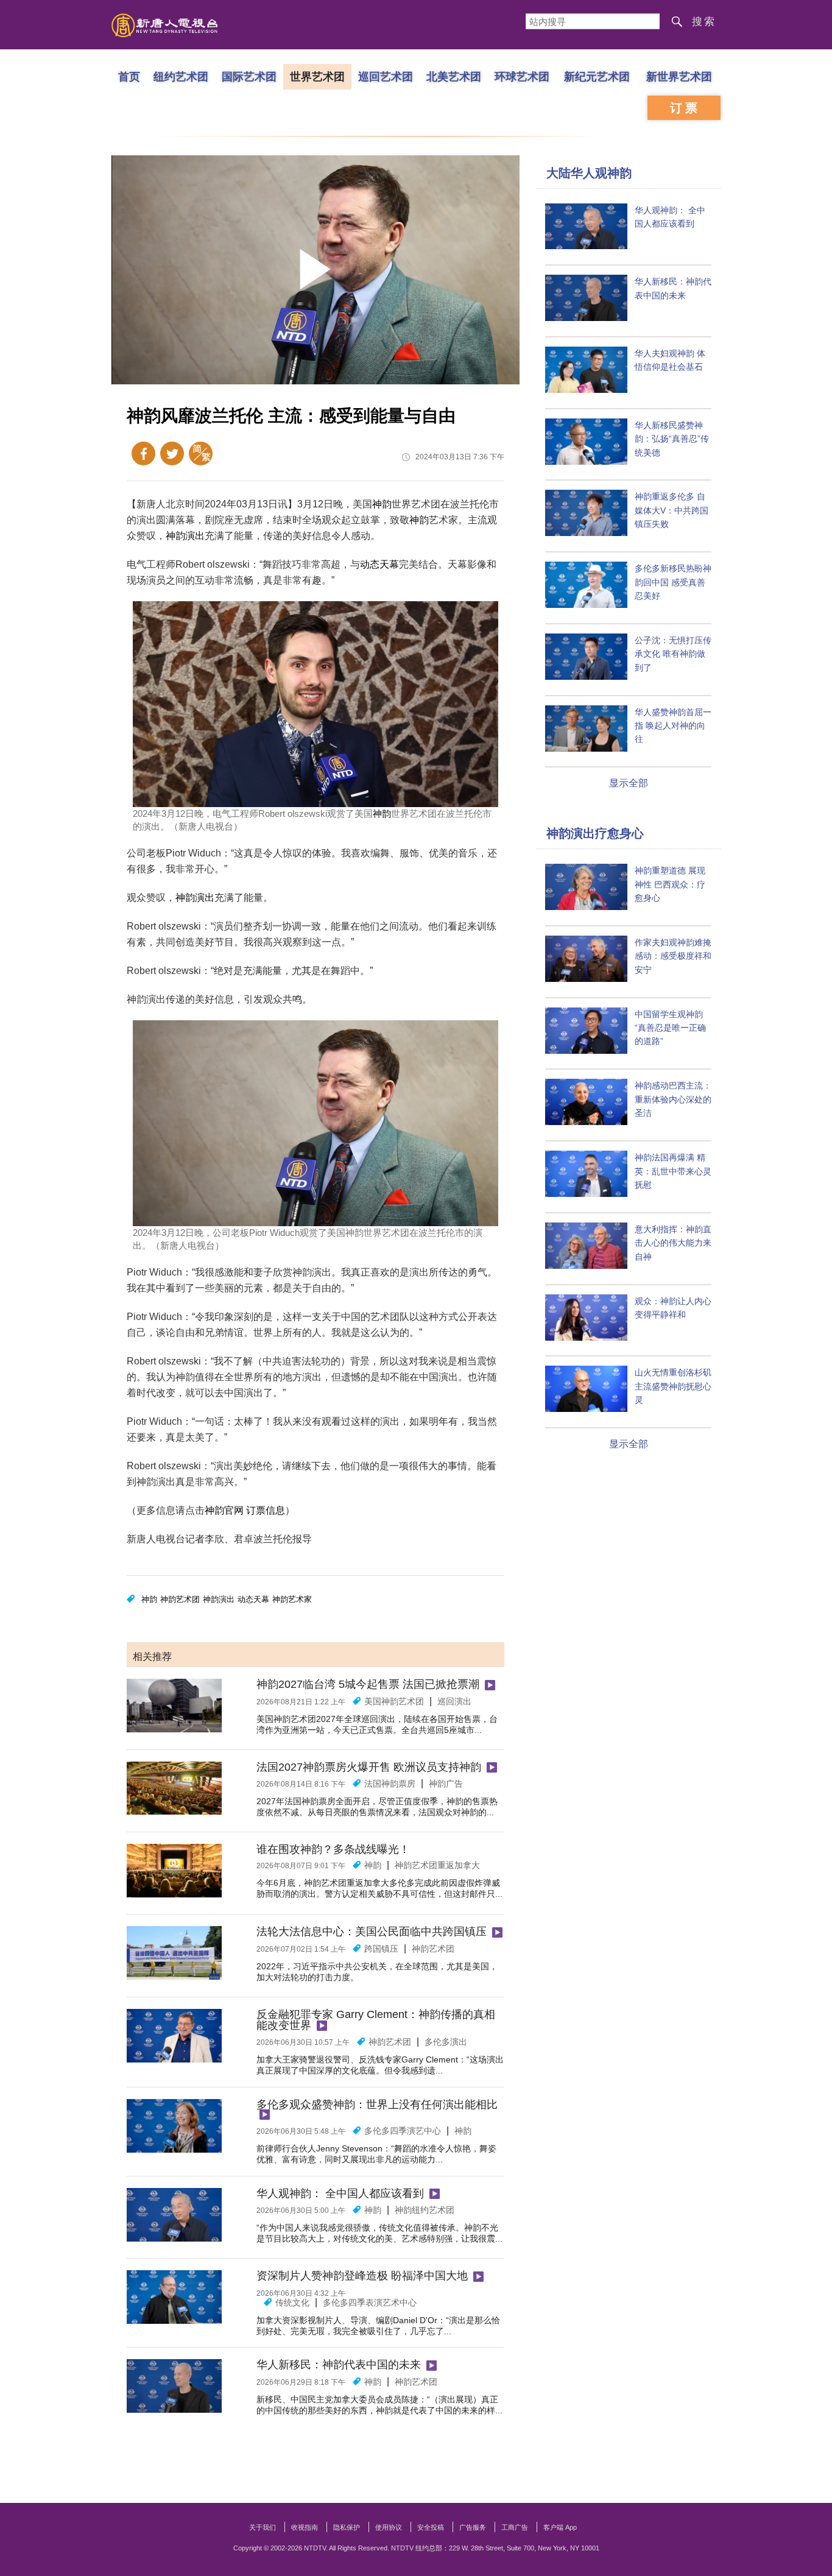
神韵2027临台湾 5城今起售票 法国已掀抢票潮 (368, 1684)
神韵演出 (185, 536)
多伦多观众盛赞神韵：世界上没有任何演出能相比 (377, 2105)
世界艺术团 (317, 76)
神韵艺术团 (180, 1599)
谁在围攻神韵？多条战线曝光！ (333, 1849)
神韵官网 (224, 1510)
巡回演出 (454, 1701)
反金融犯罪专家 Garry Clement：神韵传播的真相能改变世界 (376, 2020)
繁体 (201, 453)
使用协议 (389, 2527)
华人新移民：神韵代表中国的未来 (339, 2365)
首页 (129, 76)
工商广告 (515, 2527)
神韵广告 (446, 1784)
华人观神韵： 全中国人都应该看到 (340, 2193)
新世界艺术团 (679, 76)
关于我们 (263, 2527)
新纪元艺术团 (597, 76)
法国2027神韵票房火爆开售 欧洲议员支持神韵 (369, 1767)
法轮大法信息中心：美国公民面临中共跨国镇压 (372, 1932)
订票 (685, 108)
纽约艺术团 (181, 76)
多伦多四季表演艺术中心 (370, 2303)
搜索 (704, 22)
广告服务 (473, 2527)
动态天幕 (379, 564)
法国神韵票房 (390, 1784)
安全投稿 (431, 2527)
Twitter (172, 453)
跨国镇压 (381, 1949)
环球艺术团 (522, 76)
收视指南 (305, 2527)
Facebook (143, 453)
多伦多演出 (446, 2042)
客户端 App (560, 2527)
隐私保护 (347, 2527)
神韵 (382, 504)
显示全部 (629, 783)
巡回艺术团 (386, 76)
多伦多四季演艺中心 (403, 2131)
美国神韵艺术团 (394, 1701)
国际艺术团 (249, 76)
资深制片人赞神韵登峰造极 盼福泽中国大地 (362, 2276)
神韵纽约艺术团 (425, 2210)
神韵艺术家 (292, 1599)
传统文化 (292, 2303)
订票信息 (266, 1510)
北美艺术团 (454, 76)
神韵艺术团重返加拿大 (437, 1865)
